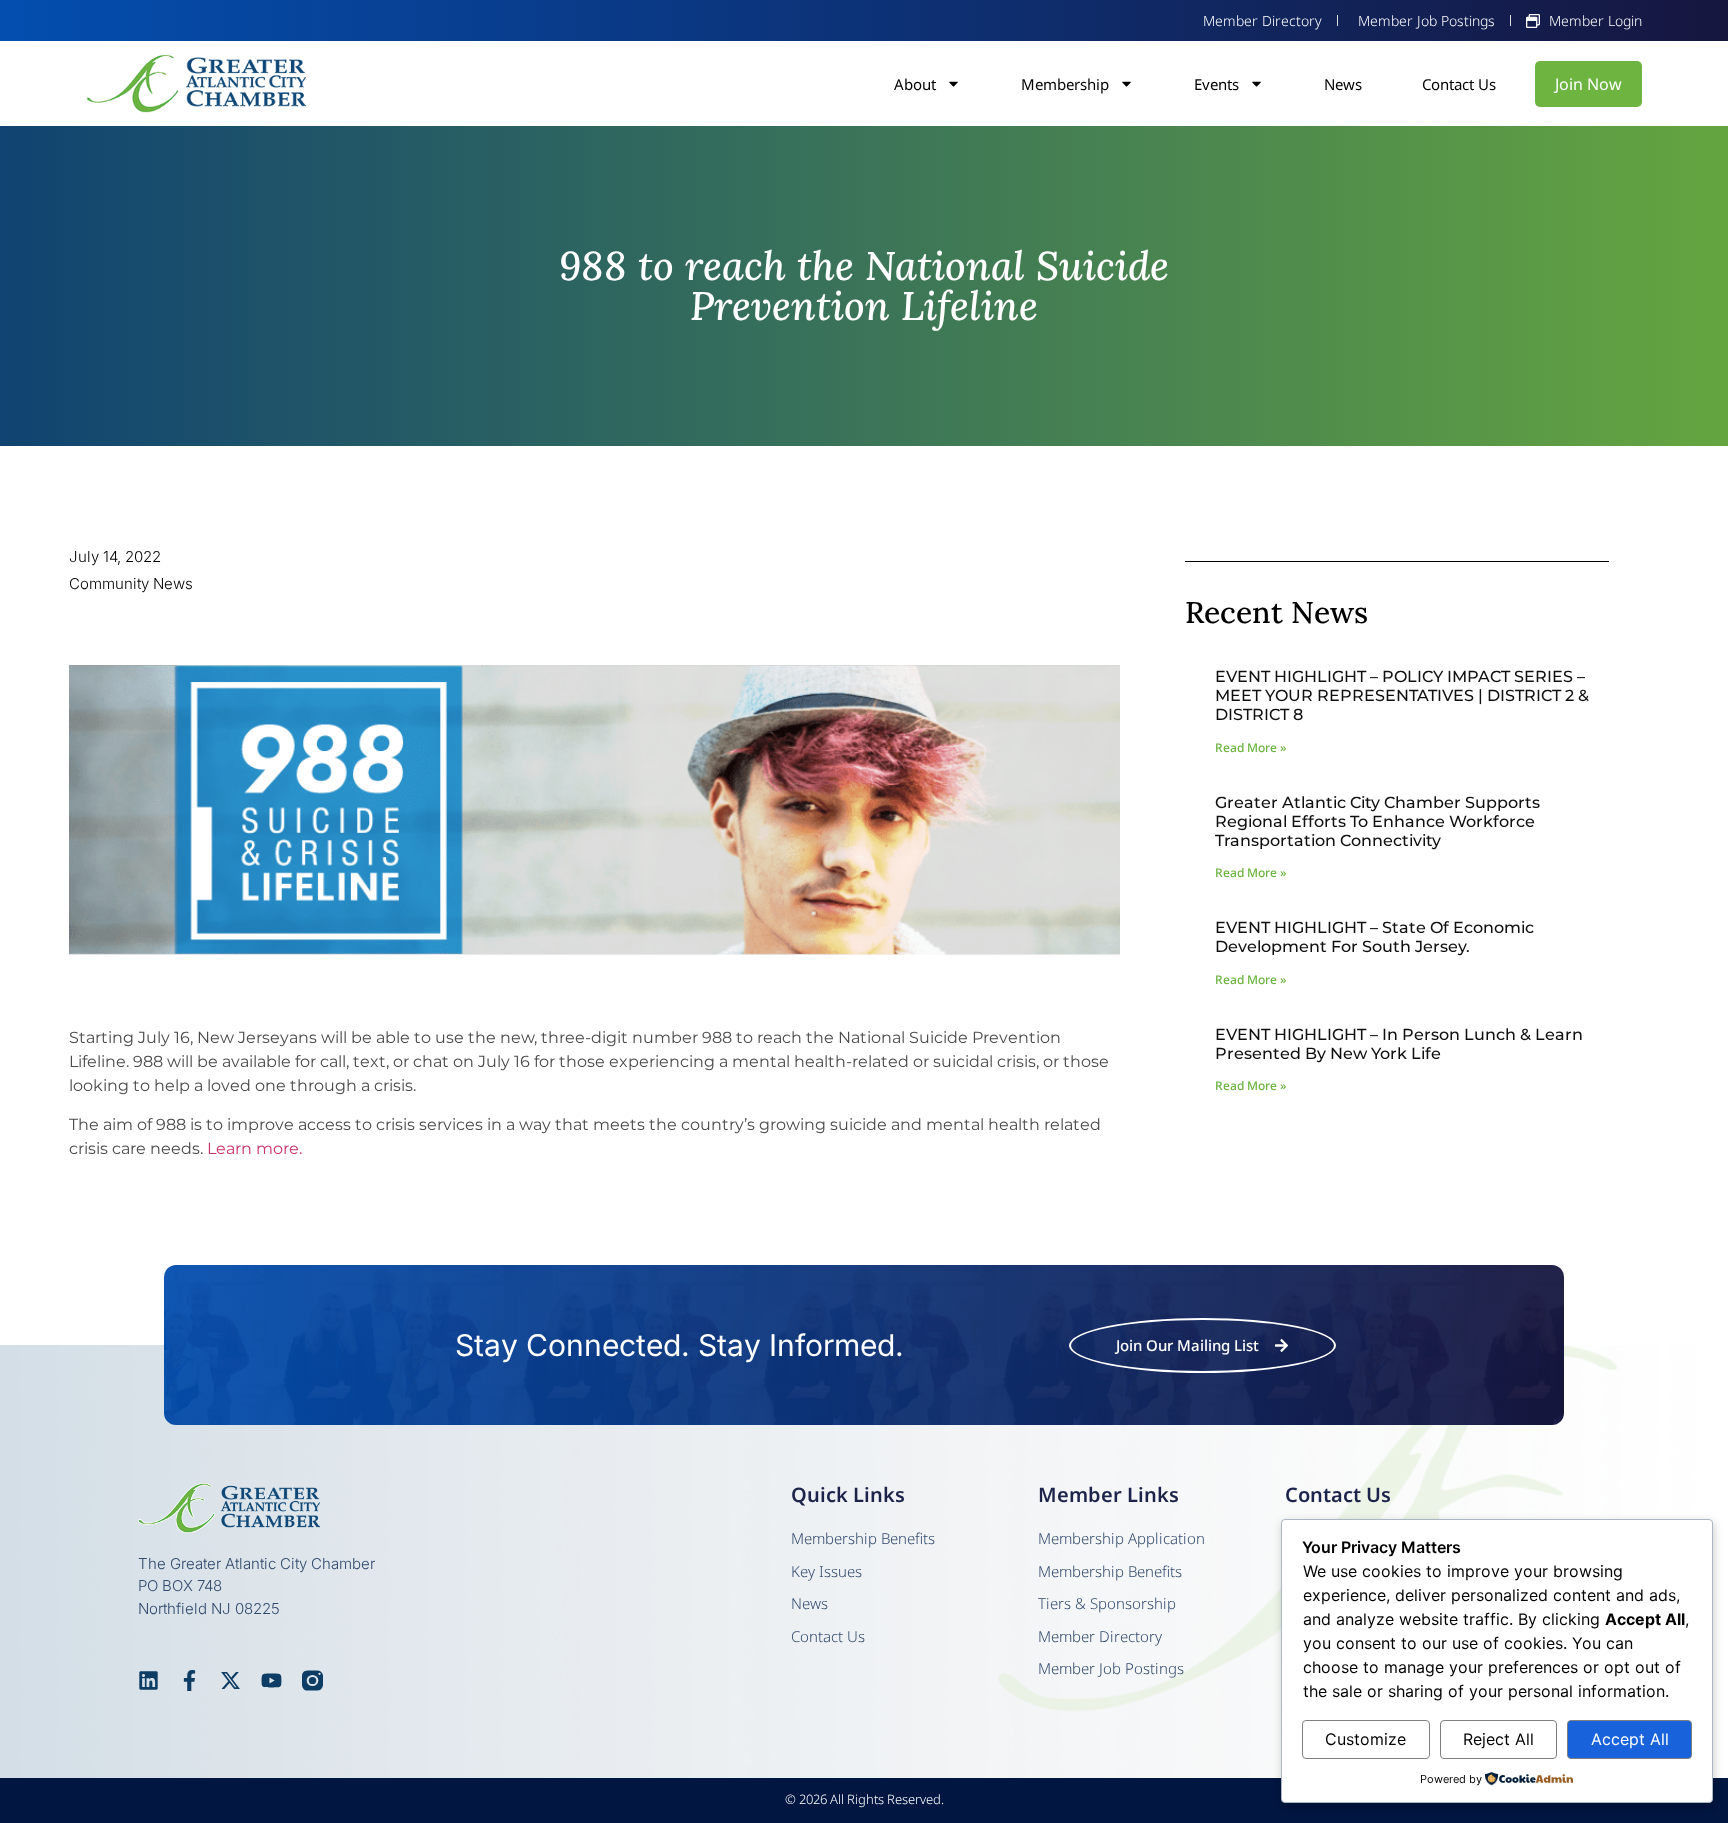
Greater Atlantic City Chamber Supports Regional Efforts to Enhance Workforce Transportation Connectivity (1377, 821)
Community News (131, 583)
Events (1216, 84)
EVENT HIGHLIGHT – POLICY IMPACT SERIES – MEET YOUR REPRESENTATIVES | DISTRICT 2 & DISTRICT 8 (1402, 695)
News (1343, 84)
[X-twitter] (230, 1680)
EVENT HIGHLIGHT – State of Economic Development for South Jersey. (1374, 937)
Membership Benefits (863, 1538)
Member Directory (1100, 1636)
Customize (1365, 1739)
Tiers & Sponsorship (1107, 1603)
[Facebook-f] (189, 1680)
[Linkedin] (148, 1680)
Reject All (1498, 1739)
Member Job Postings (1111, 1668)
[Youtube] (271, 1680)
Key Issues (826, 1571)
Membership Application (1121, 1538)
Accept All (1630, 1739)
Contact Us (1459, 84)
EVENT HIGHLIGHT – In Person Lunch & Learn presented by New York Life (1399, 1044)
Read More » (1250, 747)
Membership (1065, 84)
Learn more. (254, 1148)
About (915, 84)
